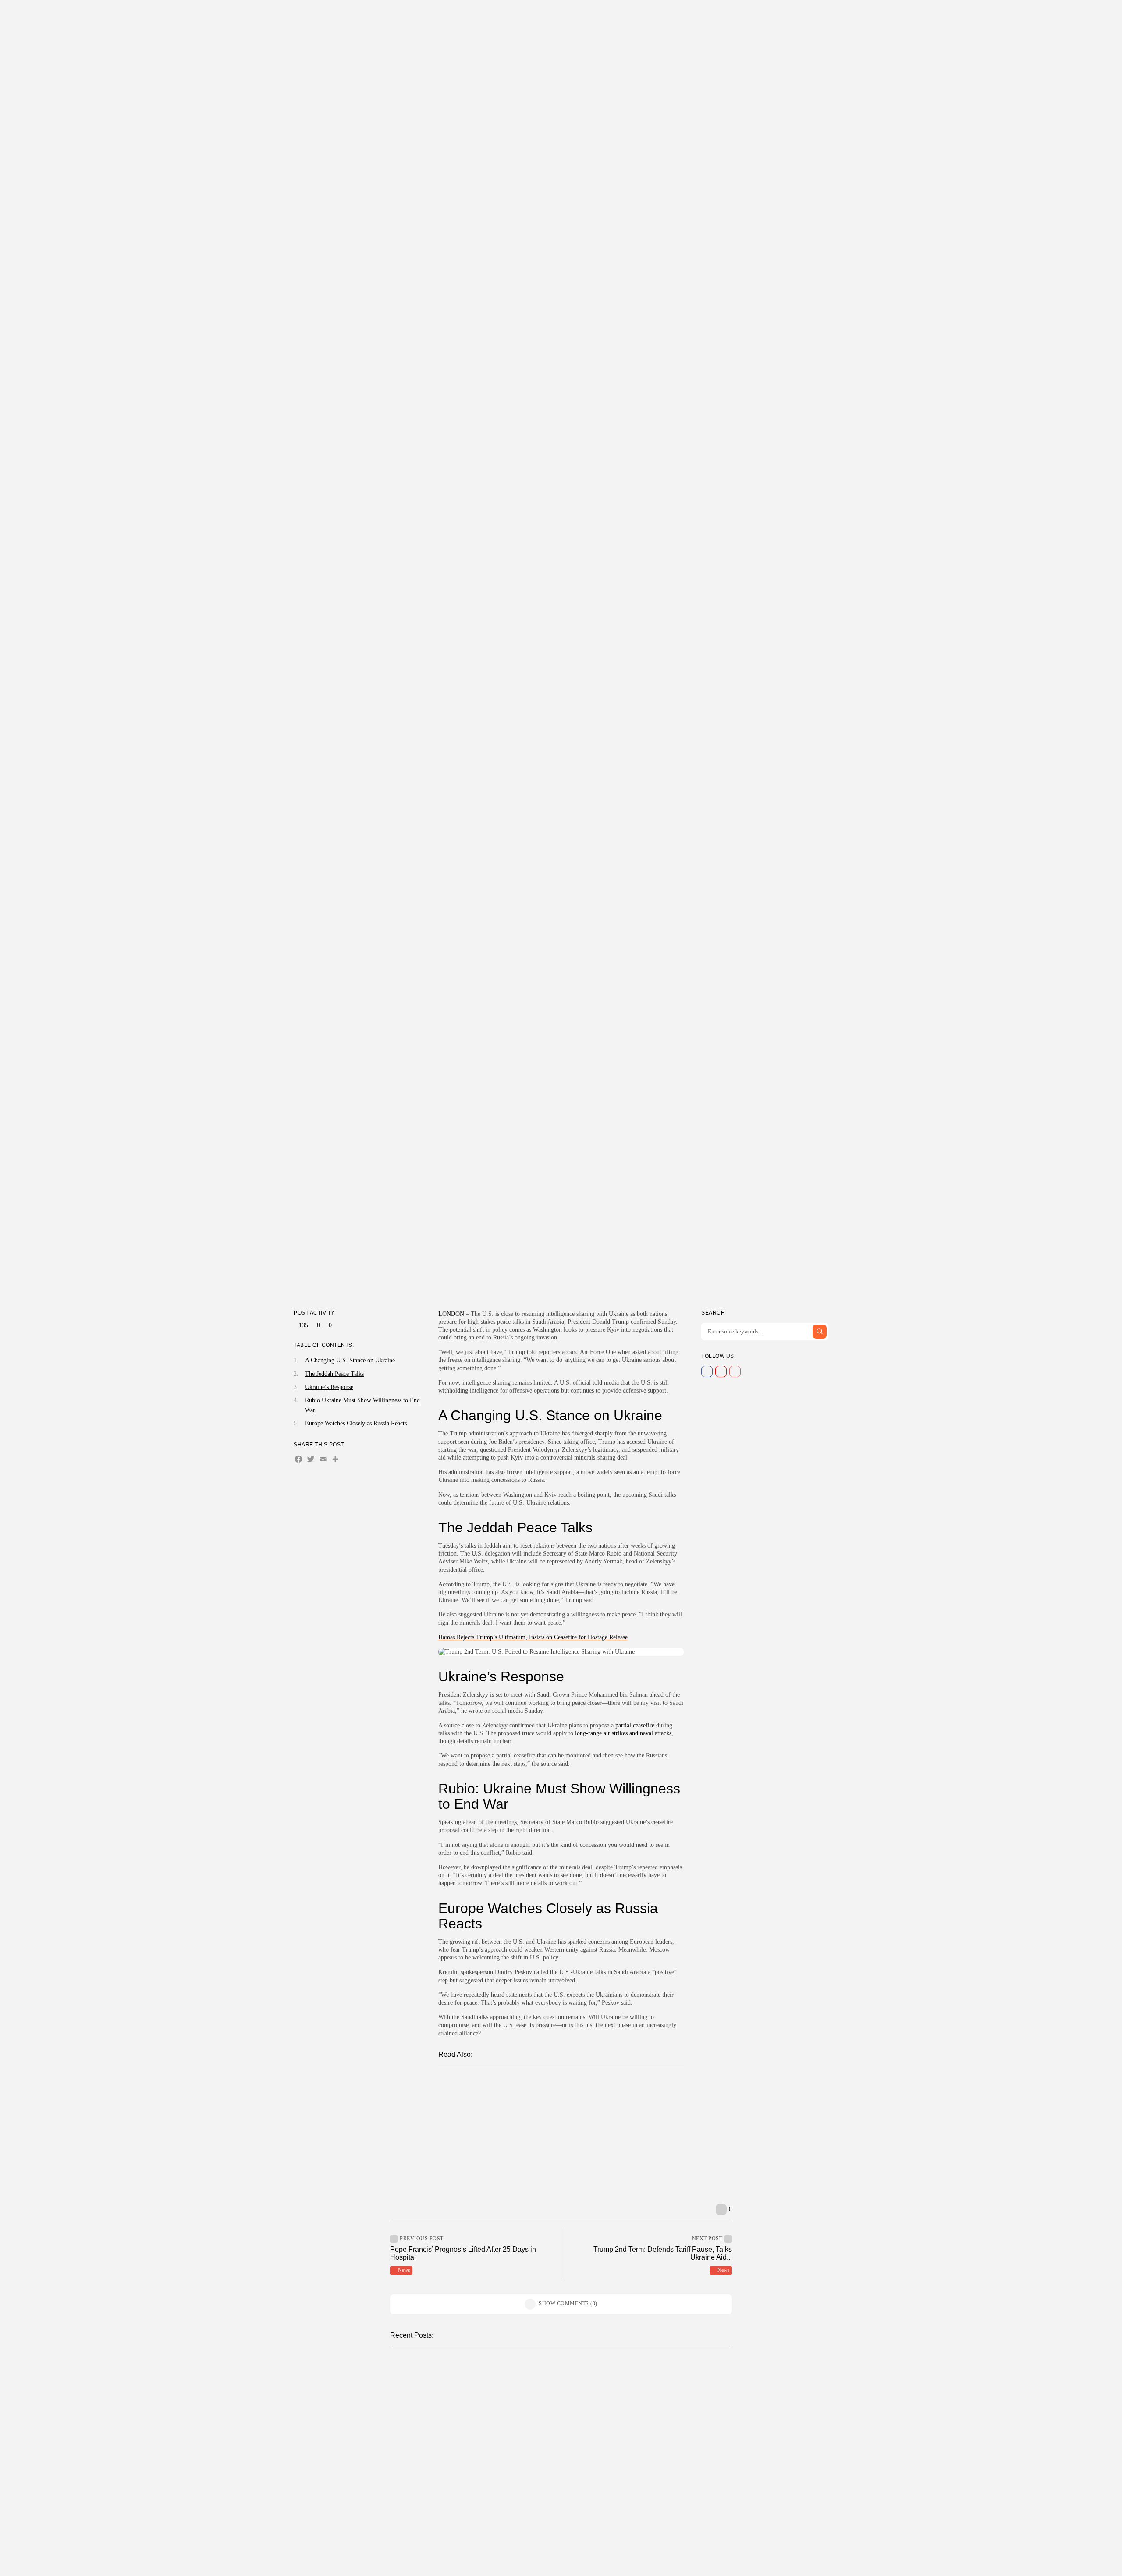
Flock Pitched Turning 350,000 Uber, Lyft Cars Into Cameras (563, 2166)
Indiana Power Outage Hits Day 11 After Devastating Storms (676, 2447)
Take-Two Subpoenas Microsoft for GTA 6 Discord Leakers (501, 2447)
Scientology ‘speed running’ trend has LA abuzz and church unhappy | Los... (585, 2117)
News (520, 15)
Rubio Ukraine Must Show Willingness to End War (362, 1405)
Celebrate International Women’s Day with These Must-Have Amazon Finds (577, 2150)
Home (490, 15)
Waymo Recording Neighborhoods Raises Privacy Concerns (676, 2388)
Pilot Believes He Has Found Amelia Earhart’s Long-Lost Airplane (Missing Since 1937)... (602, 2182)
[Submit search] (820, 1331)
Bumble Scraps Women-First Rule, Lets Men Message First (555, 2085)
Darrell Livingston (538, 1276)
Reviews (575, 15)
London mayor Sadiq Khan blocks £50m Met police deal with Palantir (575, 2101)
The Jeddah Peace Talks (334, 1373)
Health (550, 15)
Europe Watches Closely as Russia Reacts (356, 1423)
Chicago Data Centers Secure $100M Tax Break (494, 2388)
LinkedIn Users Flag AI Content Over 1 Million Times (671, 2506)
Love (622, 15)
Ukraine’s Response (329, 1387)
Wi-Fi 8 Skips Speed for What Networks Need (493, 2565)
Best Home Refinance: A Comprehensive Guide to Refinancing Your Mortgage (584, 2133)
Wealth (601, 15)
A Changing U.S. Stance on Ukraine (350, 1360)
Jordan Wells (478, 2401)
